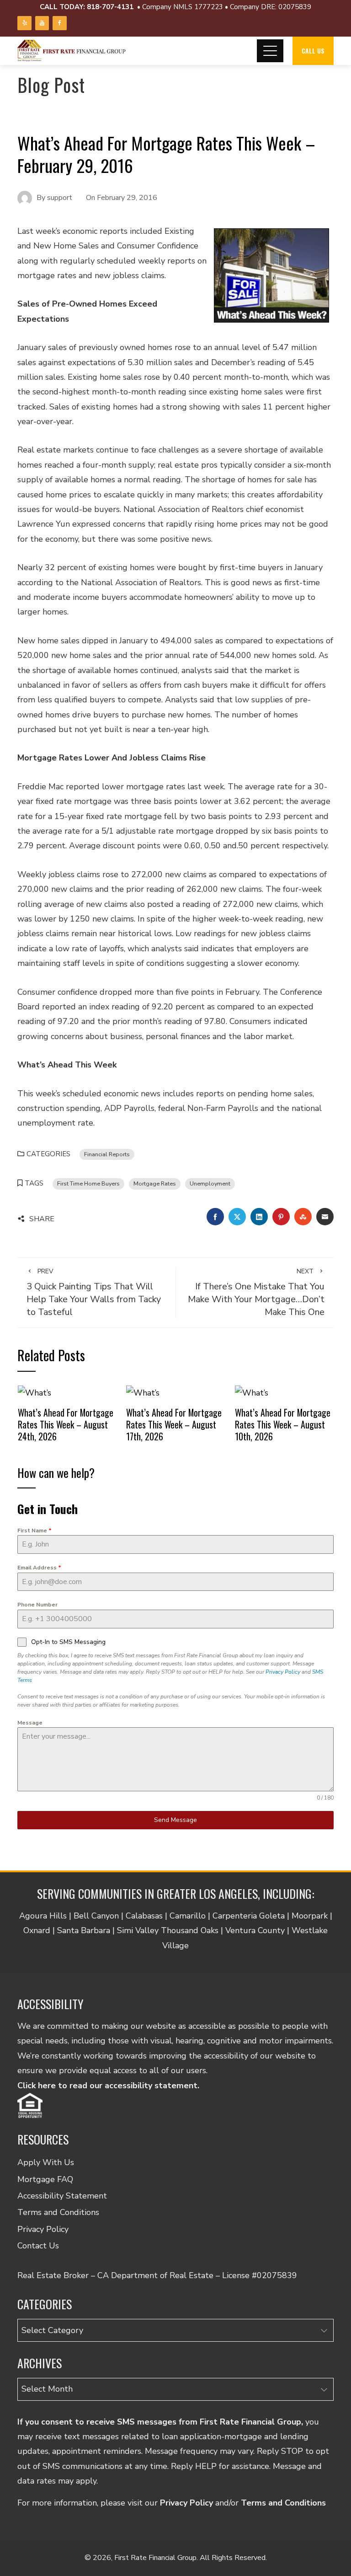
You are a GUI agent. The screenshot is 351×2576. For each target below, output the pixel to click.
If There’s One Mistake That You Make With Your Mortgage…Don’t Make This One (256, 1293)
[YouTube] (42, 23)
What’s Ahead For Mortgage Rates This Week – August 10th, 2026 (283, 1424)
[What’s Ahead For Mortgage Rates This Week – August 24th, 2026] (35, 1392)
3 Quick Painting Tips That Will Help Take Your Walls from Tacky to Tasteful (94, 1293)
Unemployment (210, 1183)
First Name (35, 1531)
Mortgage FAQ (45, 2179)
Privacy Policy (283, 1672)
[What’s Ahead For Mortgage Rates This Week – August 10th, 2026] (252, 1392)
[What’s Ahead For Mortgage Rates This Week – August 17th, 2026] (143, 1392)
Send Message (175, 1820)
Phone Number (37, 1605)
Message (30, 1723)
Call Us (313, 51)
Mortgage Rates (155, 1183)
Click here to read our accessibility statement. (108, 2086)
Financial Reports (107, 1154)
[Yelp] (24, 23)
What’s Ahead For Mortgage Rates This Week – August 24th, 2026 (66, 1424)
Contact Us (38, 2246)
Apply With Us (46, 2162)
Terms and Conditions (58, 2212)
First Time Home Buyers (88, 1183)
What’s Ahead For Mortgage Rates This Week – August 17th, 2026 (174, 1424)
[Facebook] (59, 23)
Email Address (39, 1568)
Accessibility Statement (62, 2196)
